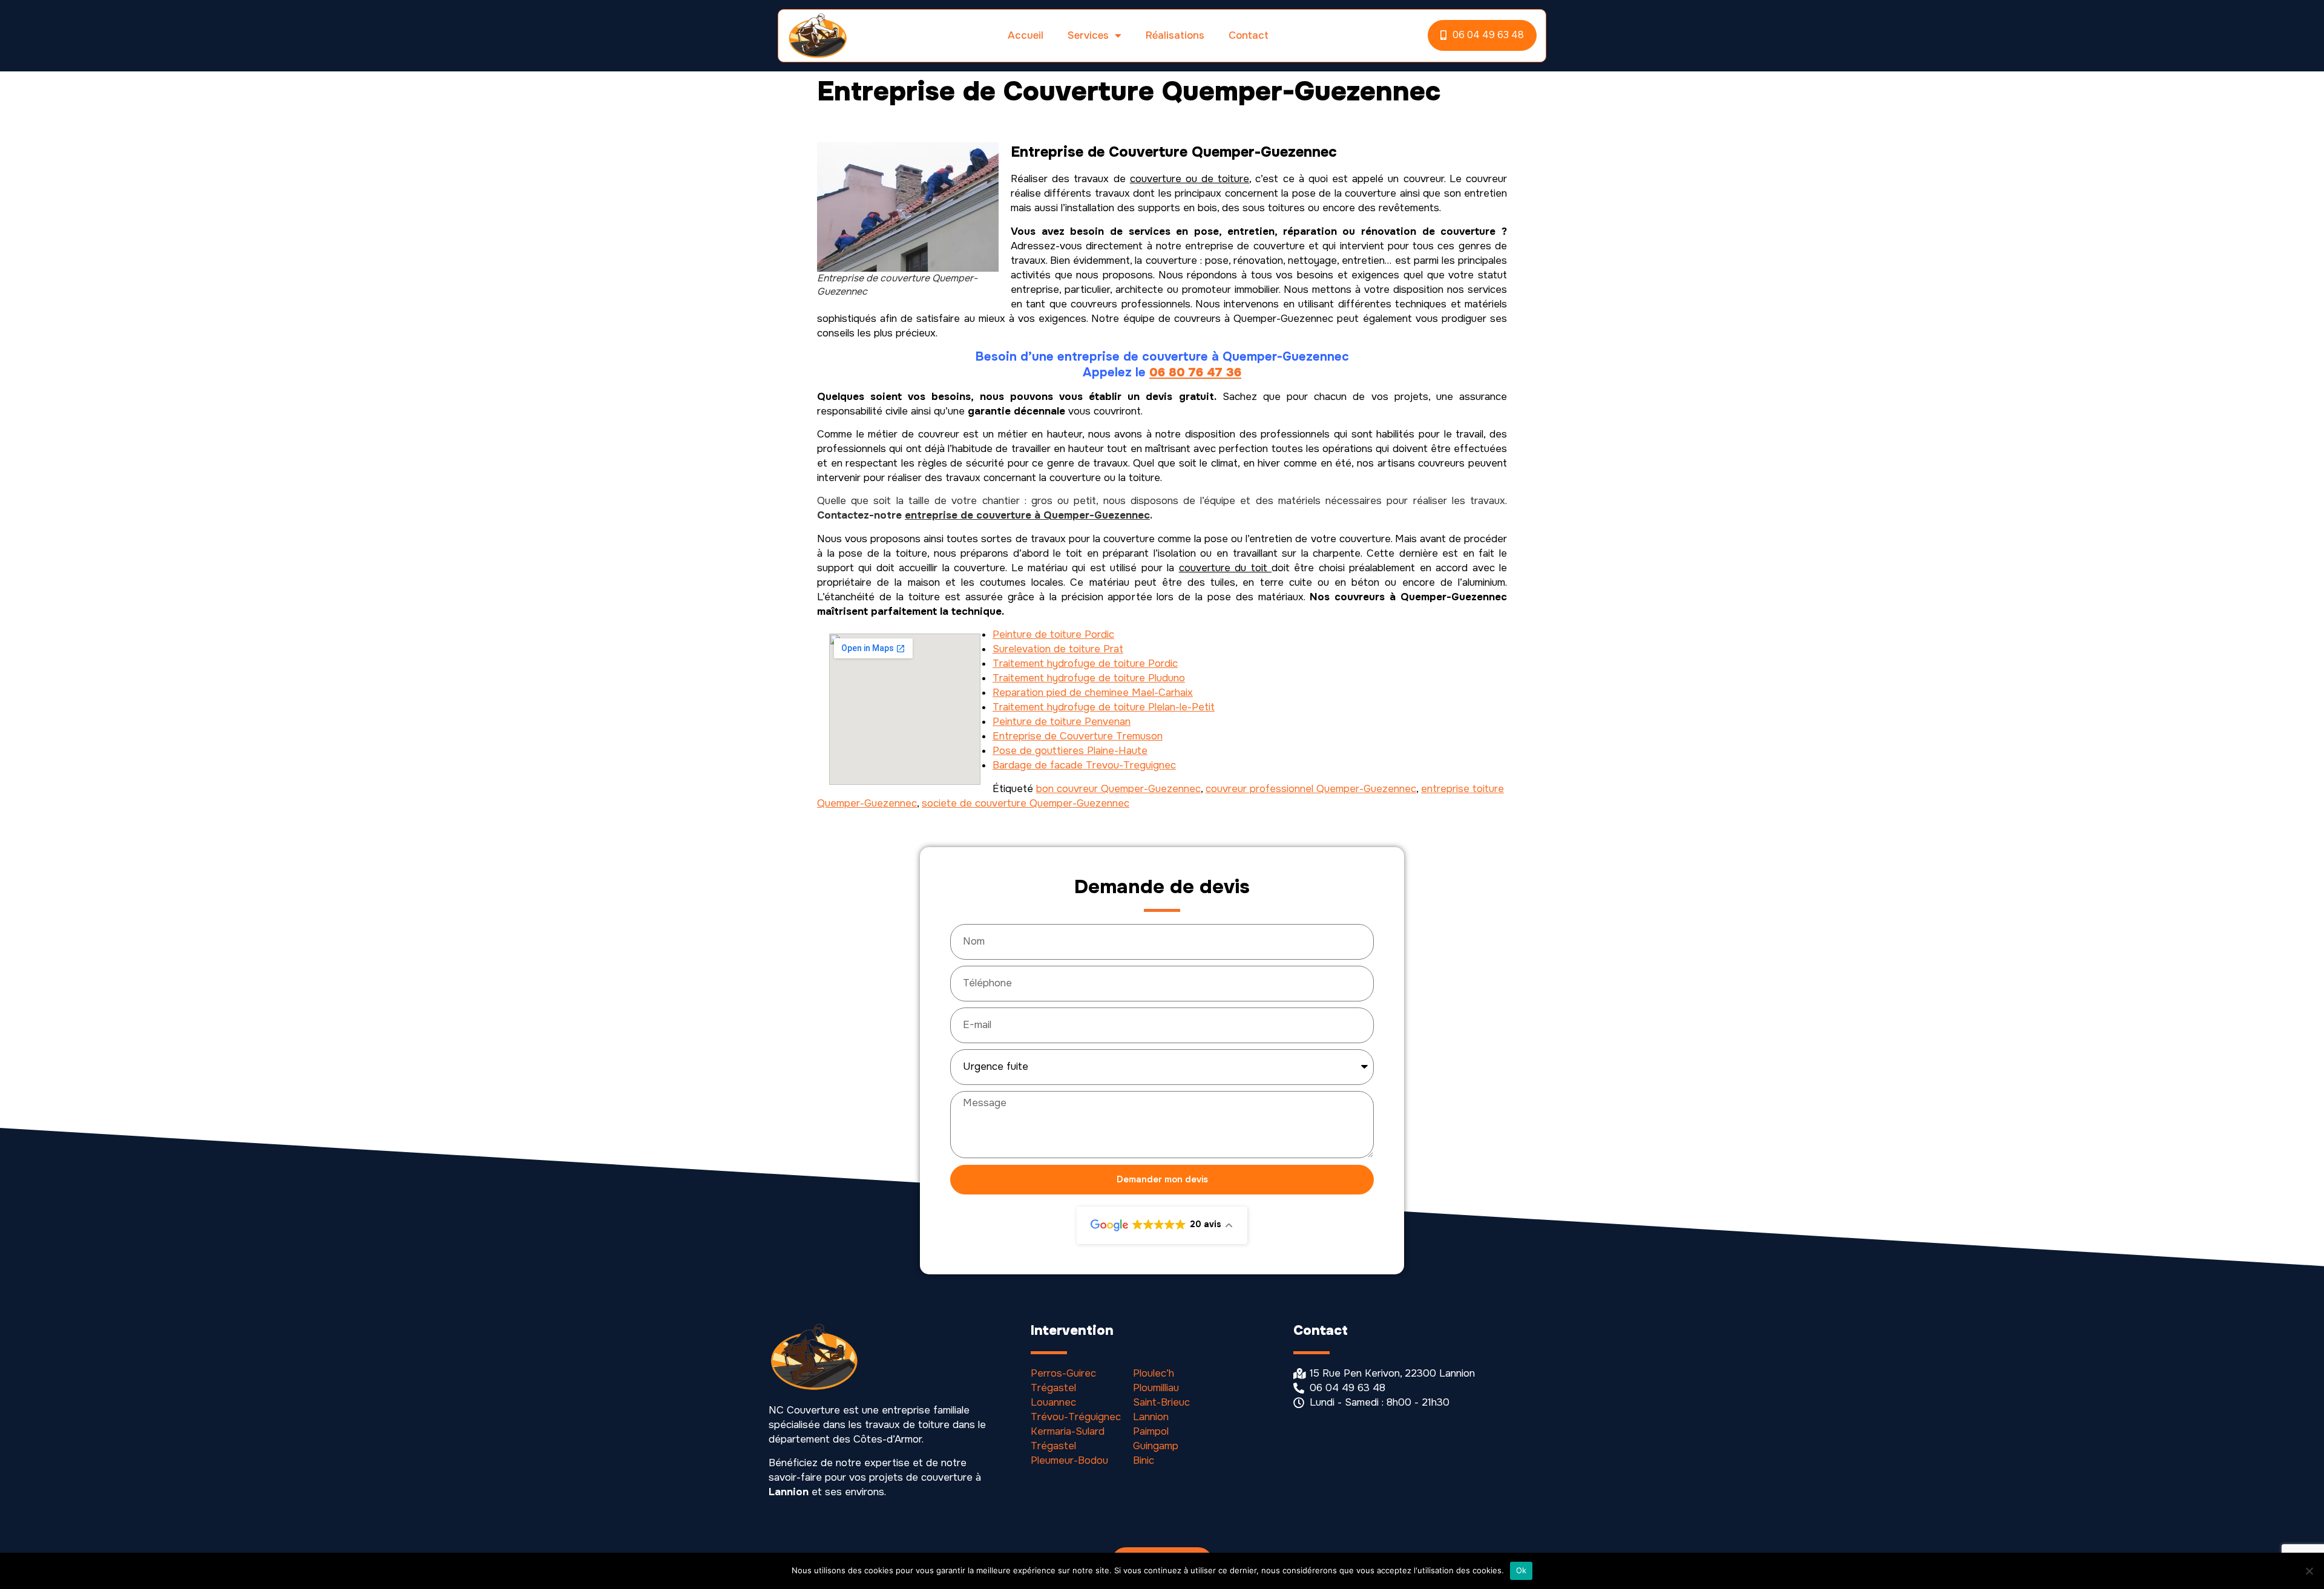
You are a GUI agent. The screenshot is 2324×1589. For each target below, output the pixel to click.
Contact (1249, 35)
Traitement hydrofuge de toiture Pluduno (1089, 678)
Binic (1144, 1460)
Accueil (1026, 35)
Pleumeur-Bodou (1069, 1460)
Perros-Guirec (1063, 1373)
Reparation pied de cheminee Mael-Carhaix (1093, 693)
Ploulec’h (1154, 1373)
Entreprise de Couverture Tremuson (1078, 736)
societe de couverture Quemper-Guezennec (1026, 803)
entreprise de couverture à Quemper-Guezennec (1027, 515)
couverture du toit (1225, 568)
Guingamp (1156, 1446)
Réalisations (1175, 35)
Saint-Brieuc (1161, 1402)
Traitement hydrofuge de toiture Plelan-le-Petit (1104, 707)
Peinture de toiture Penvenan (1062, 722)
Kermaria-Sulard (1068, 1431)
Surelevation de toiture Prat (1058, 649)
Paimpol (1151, 1431)
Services (1088, 35)
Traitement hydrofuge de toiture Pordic (1085, 663)
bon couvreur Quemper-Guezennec (1118, 789)
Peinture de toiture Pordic (1053, 634)
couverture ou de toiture (1190, 179)
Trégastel (1053, 1388)
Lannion (1151, 1417)
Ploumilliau (1156, 1388)
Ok (1521, 1570)
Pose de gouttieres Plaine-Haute (1070, 751)
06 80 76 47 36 (1195, 372)
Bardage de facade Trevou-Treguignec (1084, 765)
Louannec (1053, 1402)
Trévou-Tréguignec (1076, 1417)
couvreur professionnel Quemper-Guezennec (1311, 789)
